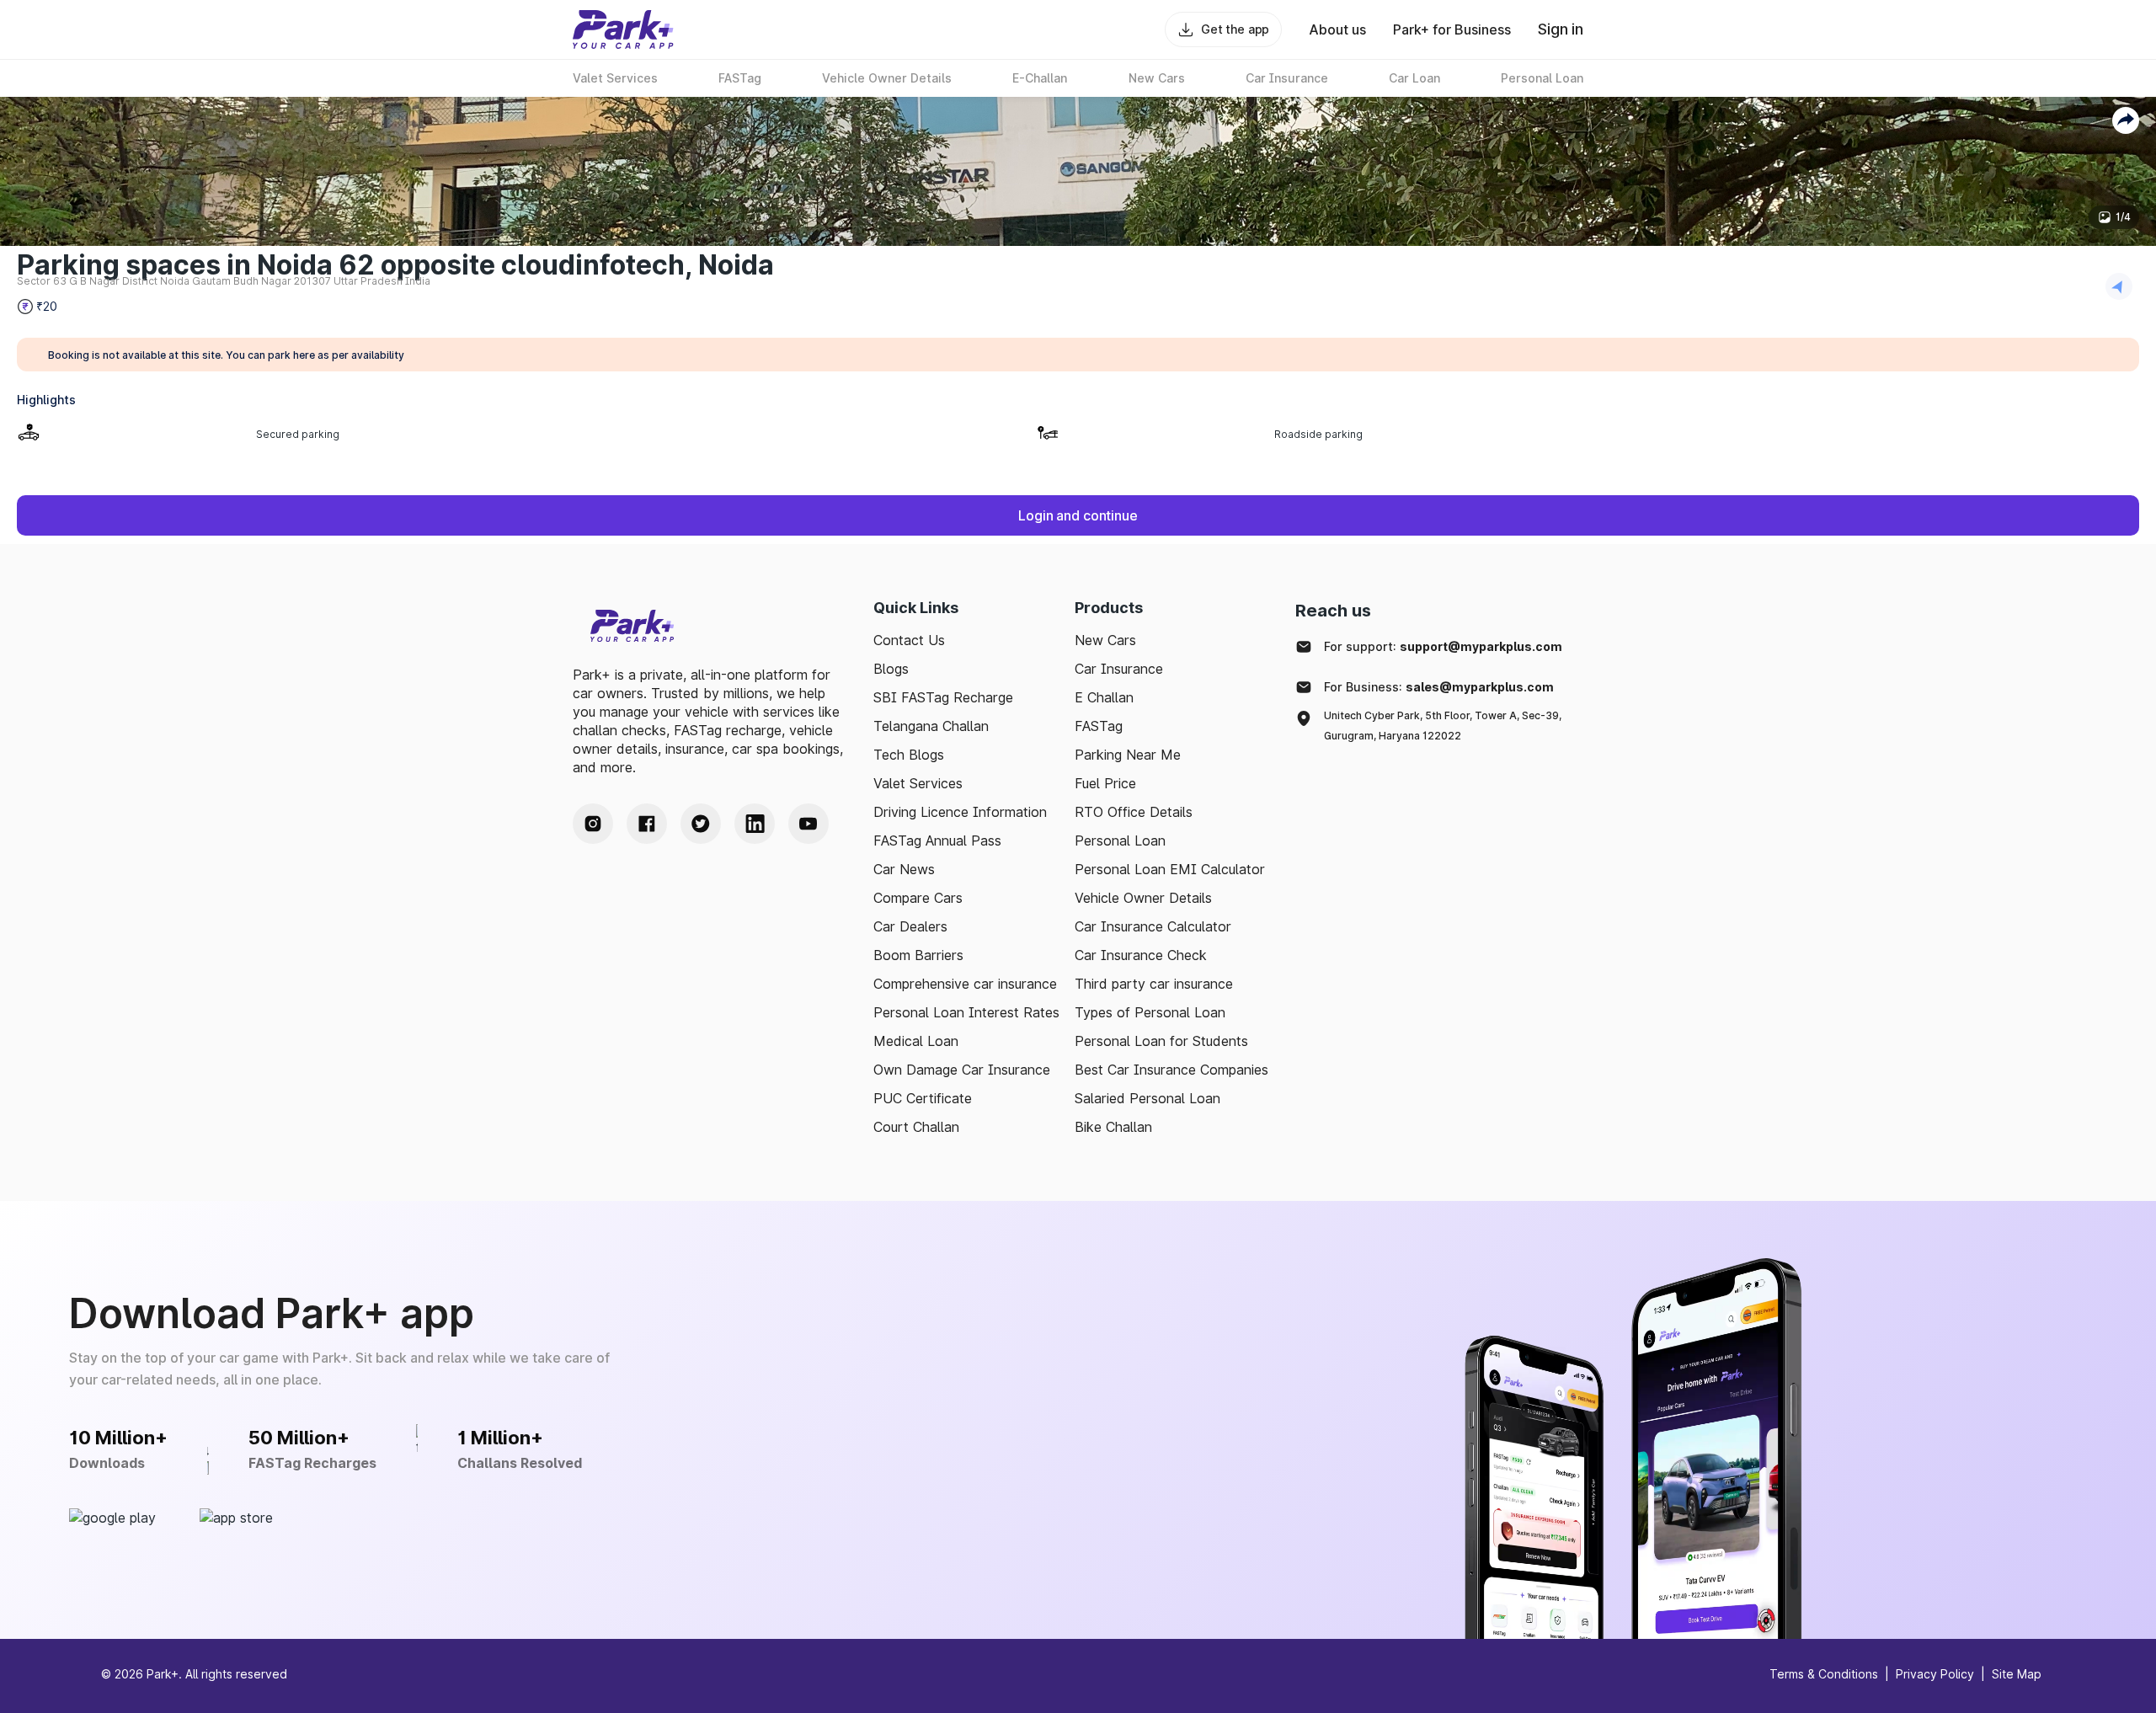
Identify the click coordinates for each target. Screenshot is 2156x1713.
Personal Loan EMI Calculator (1170, 869)
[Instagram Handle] (593, 824)
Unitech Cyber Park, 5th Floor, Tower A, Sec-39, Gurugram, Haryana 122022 (1443, 726)
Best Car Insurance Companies (1171, 1070)
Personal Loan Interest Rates (966, 1012)
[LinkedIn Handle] (755, 824)
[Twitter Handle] (701, 824)
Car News (904, 869)
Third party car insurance (1154, 984)
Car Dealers (910, 926)
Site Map (2017, 1674)
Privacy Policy (1935, 1674)
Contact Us (909, 640)
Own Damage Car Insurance (962, 1070)
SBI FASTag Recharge (943, 697)
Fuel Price (1105, 783)
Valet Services (918, 783)
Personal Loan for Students (1161, 1041)
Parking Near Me (1128, 755)
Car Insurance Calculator (1153, 926)
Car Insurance (1119, 669)
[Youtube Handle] (808, 824)
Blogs (891, 669)
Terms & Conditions (1824, 1674)
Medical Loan (916, 1041)
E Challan (1104, 697)
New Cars (1105, 640)
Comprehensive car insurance (965, 984)
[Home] (623, 29)
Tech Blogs (909, 755)
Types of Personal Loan (1150, 1012)
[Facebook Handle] (647, 824)
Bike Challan (1113, 1127)
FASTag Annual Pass (937, 840)
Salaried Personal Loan (1147, 1098)
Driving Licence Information (960, 812)
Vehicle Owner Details (1143, 898)
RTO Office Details (1134, 812)
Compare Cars (918, 898)
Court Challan (916, 1127)
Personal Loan (1120, 840)
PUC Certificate (923, 1098)
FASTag (1099, 726)
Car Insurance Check (1141, 955)
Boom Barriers (918, 955)
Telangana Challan (931, 726)
